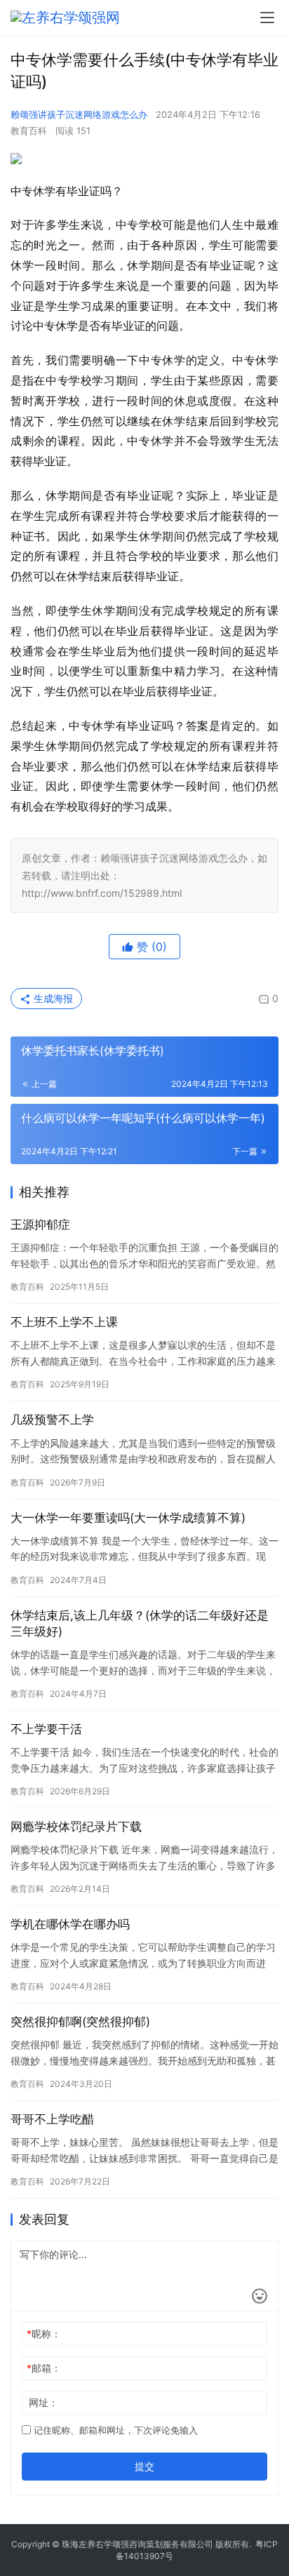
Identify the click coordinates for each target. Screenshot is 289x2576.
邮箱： (44, 2368)
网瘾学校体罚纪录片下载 (76, 1827)
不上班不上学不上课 (64, 1322)
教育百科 (29, 131)
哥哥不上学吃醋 (52, 2119)
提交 (144, 2466)
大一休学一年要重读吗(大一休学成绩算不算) (128, 1518)
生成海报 (52, 998)
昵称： (44, 2334)
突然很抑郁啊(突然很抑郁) (80, 2022)
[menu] (267, 18)
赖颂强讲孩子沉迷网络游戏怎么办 (79, 114)
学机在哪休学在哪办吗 (70, 1924)
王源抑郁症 (40, 1224)
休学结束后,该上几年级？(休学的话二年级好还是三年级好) (140, 1623)
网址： (43, 2402)
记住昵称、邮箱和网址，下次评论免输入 (114, 2430)
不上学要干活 (46, 1729)
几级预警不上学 (52, 1420)
